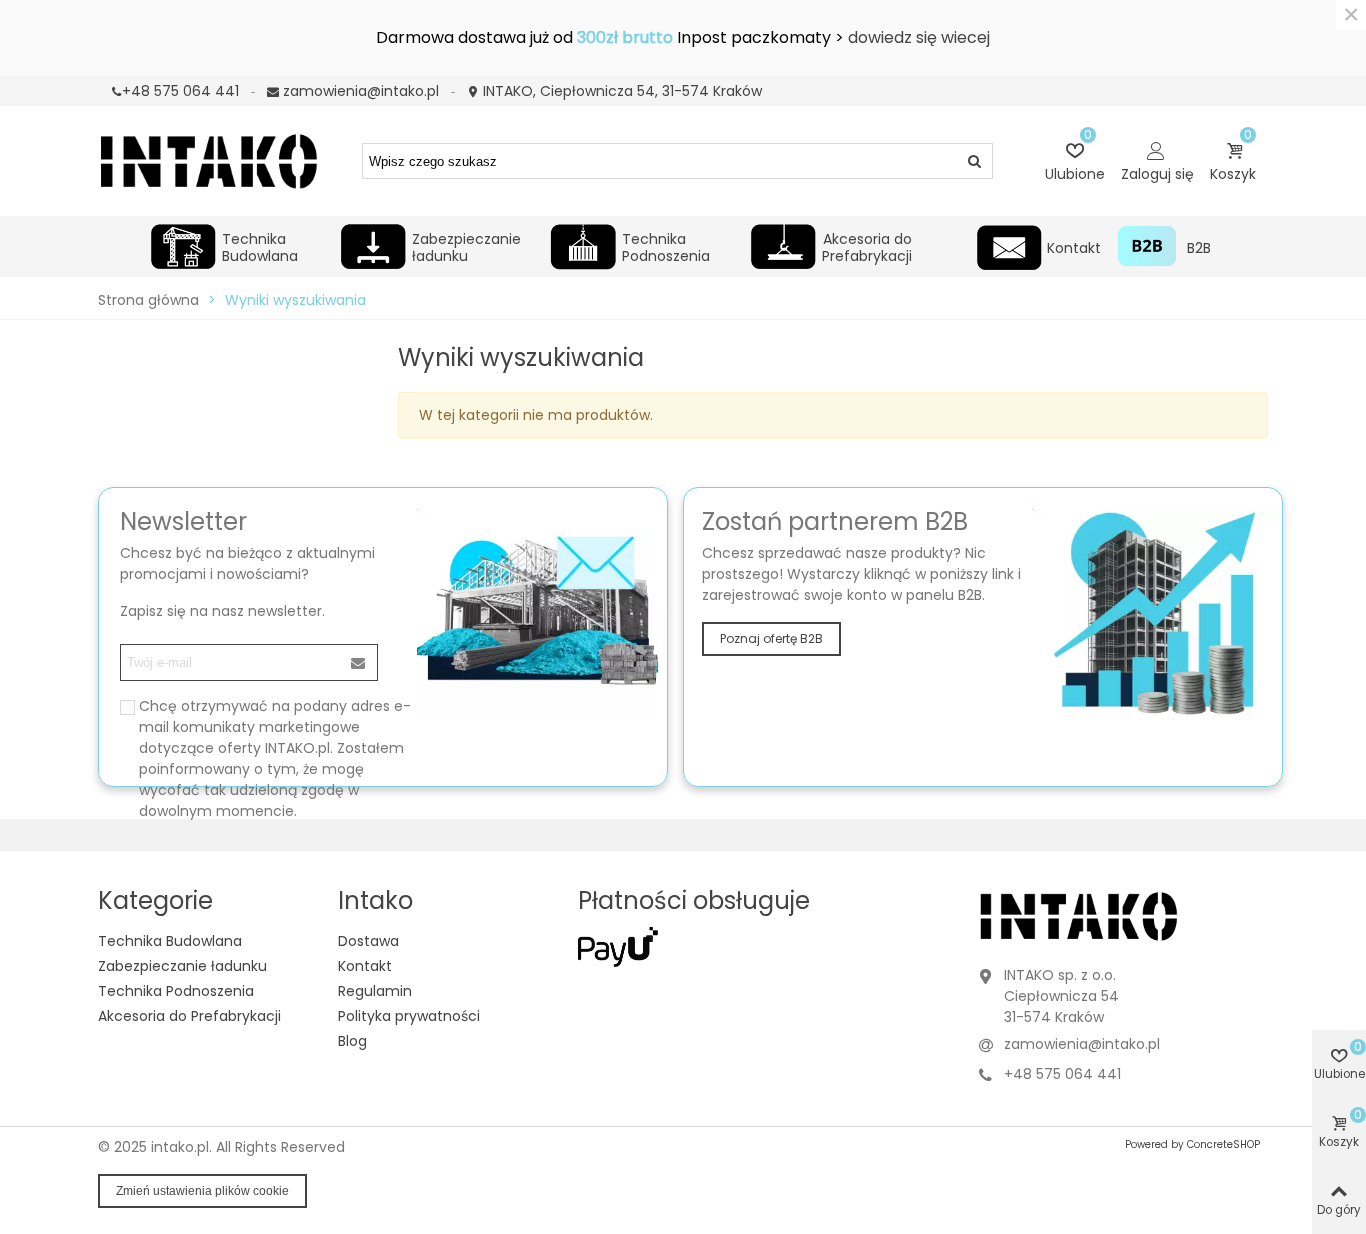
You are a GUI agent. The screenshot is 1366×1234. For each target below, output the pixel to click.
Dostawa (368, 941)
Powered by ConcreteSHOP (1192, 1144)
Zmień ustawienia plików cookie (202, 1191)
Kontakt (1074, 248)
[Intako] (208, 160)
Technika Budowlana (260, 245)
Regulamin (375, 991)
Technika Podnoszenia (666, 245)
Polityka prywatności (409, 1016)
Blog (352, 1041)
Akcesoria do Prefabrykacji (867, 245)
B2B (1198, 248)
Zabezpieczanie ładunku (466, 245)
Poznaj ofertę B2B (771, 638)
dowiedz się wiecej (919, 37)
